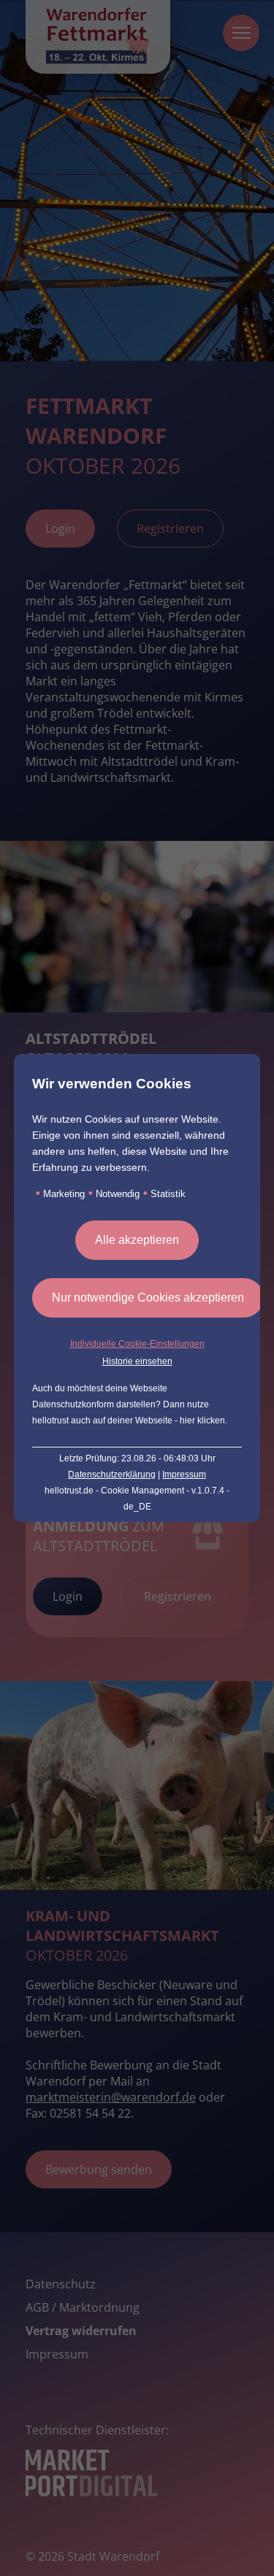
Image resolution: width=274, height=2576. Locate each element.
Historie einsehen (137, 1361)
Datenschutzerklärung (112, 1475)
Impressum (184, 1475)
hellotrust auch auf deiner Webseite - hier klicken (129, 1420)
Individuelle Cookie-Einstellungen (137, 1344)
